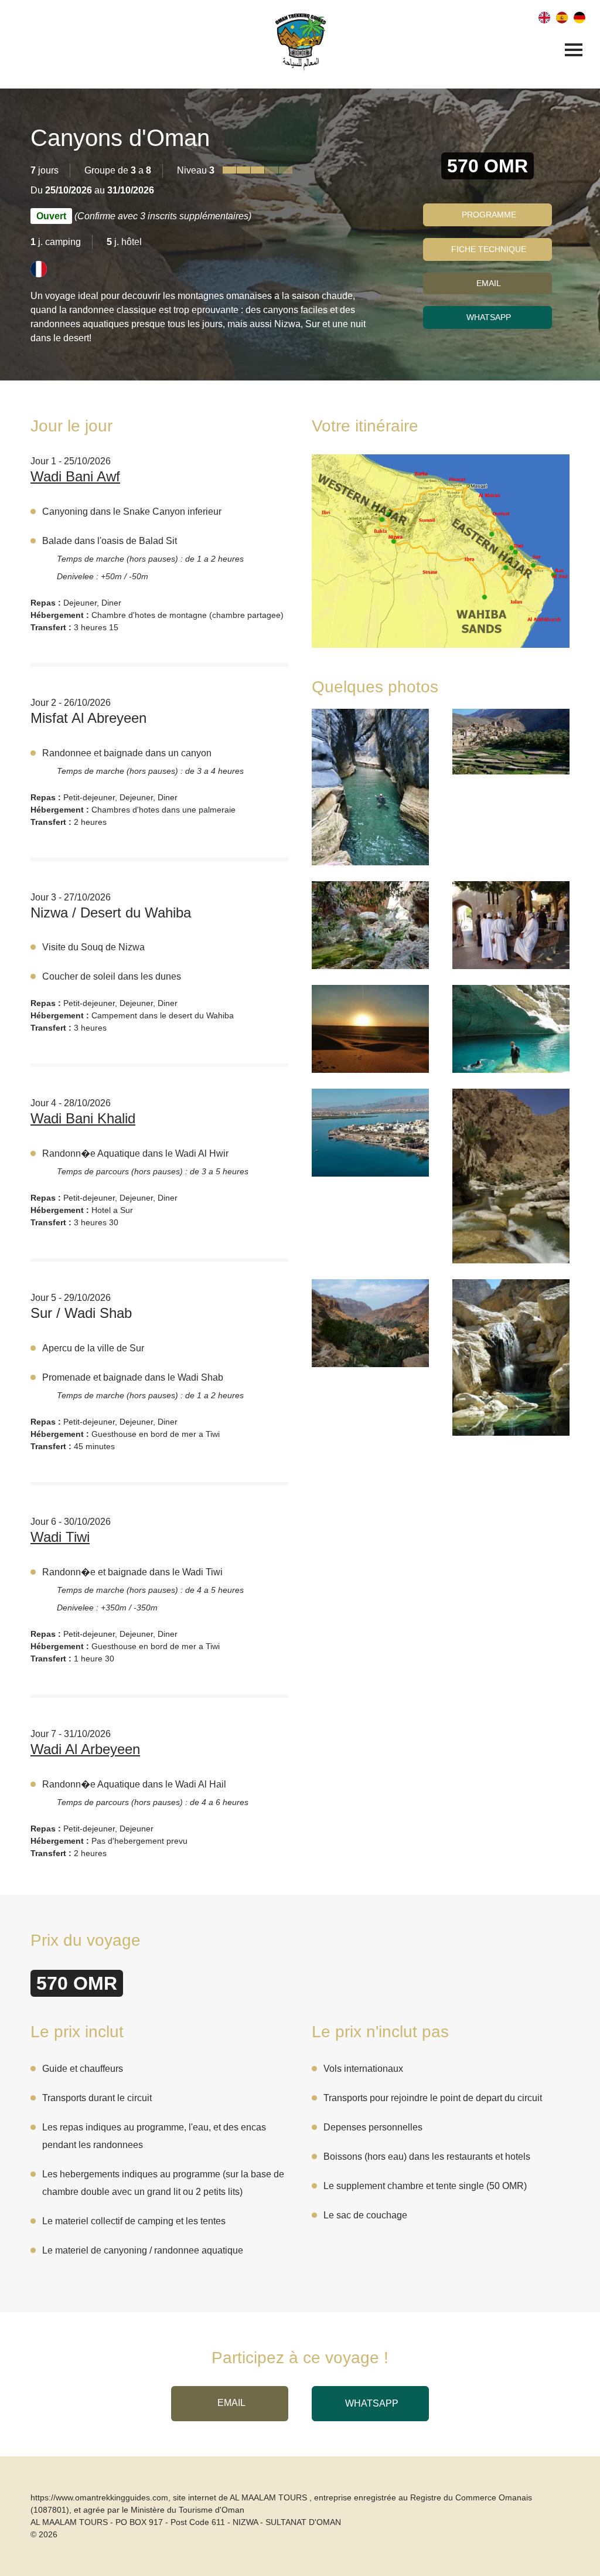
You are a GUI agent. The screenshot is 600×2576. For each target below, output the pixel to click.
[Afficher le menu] (574, 51)
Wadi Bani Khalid (83, 1118)
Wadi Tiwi (60, 1537)
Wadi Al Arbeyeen (85, 1749)
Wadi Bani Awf (75, 476)
